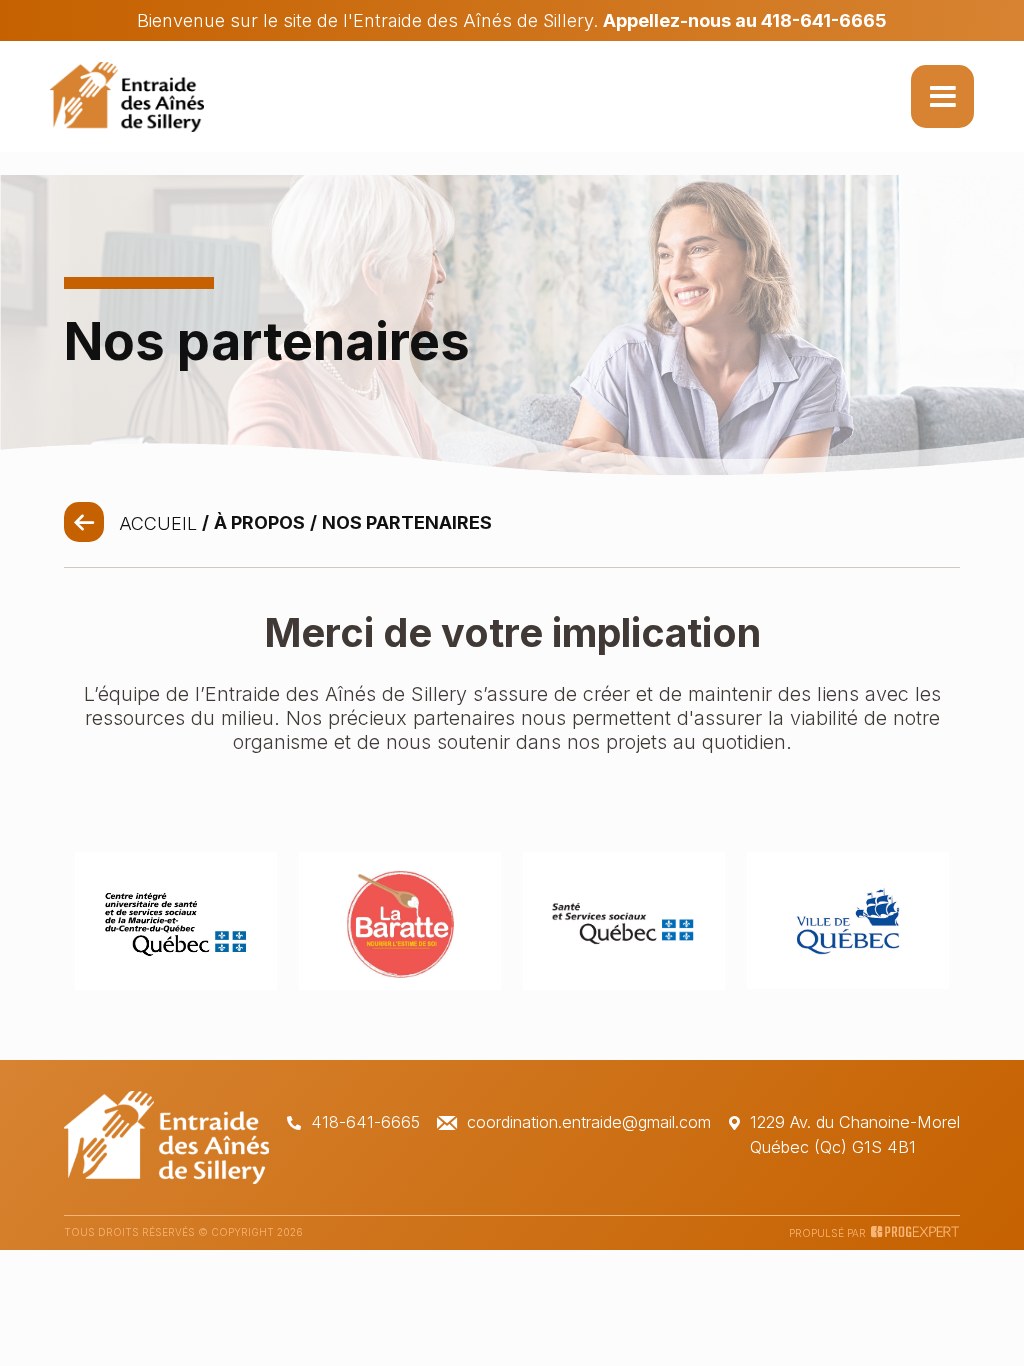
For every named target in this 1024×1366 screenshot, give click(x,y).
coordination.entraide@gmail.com (589, 1122)
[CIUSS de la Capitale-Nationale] (176, 983)
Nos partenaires (407, 522)
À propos (259, 522)
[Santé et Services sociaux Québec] (624, 983)
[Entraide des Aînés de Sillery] (127, 97)
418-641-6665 (365, 1122)
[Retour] (84, 522)
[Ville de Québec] (848, 982)
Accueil (158, 523)
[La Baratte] (400, 983)
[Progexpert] (915, 1233)
